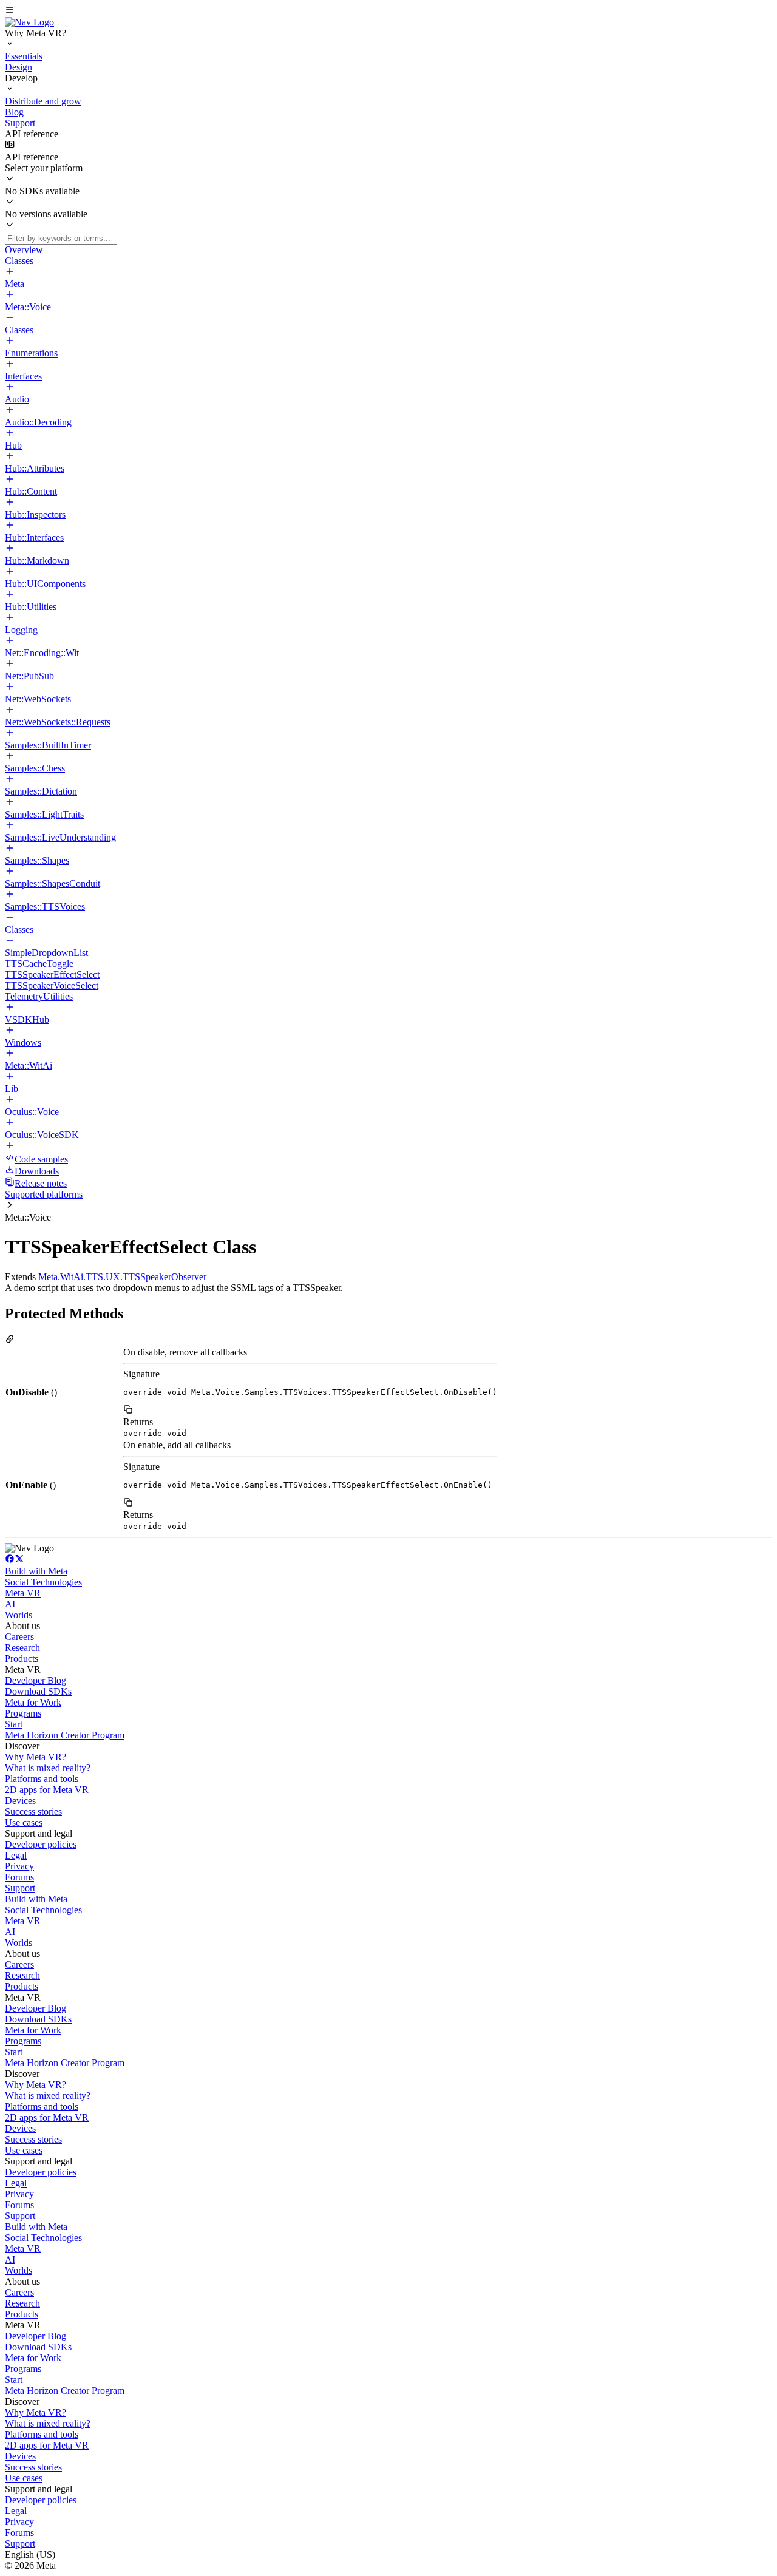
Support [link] (20, 1888)
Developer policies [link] (41, 1844)
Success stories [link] (33, 1812)
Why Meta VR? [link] (36, 1757)
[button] (388, 11)
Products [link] (22, 1659)
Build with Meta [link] (36, 1571)
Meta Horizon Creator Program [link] (65, 1735)
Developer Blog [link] (36, 1680)
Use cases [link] (24, 1822)
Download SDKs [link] (38, 1691)
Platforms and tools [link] (42, 1779)
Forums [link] (19, 1877)
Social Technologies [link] (43, 1582)
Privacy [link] (19, 1866)
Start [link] (14, 1724)
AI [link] (10, 1604)
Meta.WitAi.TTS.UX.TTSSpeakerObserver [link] (122, 1277)
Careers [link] (19, 1637)
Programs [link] (23, 1713)
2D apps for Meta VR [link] (47, 1790)
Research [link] (22, 1648)
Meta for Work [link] (33, 1702)
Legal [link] (16, 1855)
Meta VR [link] (23, 1593)
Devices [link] (20, 1801)
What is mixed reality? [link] (48, 1768)
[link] (29, 22)
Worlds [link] (19, 1615)
